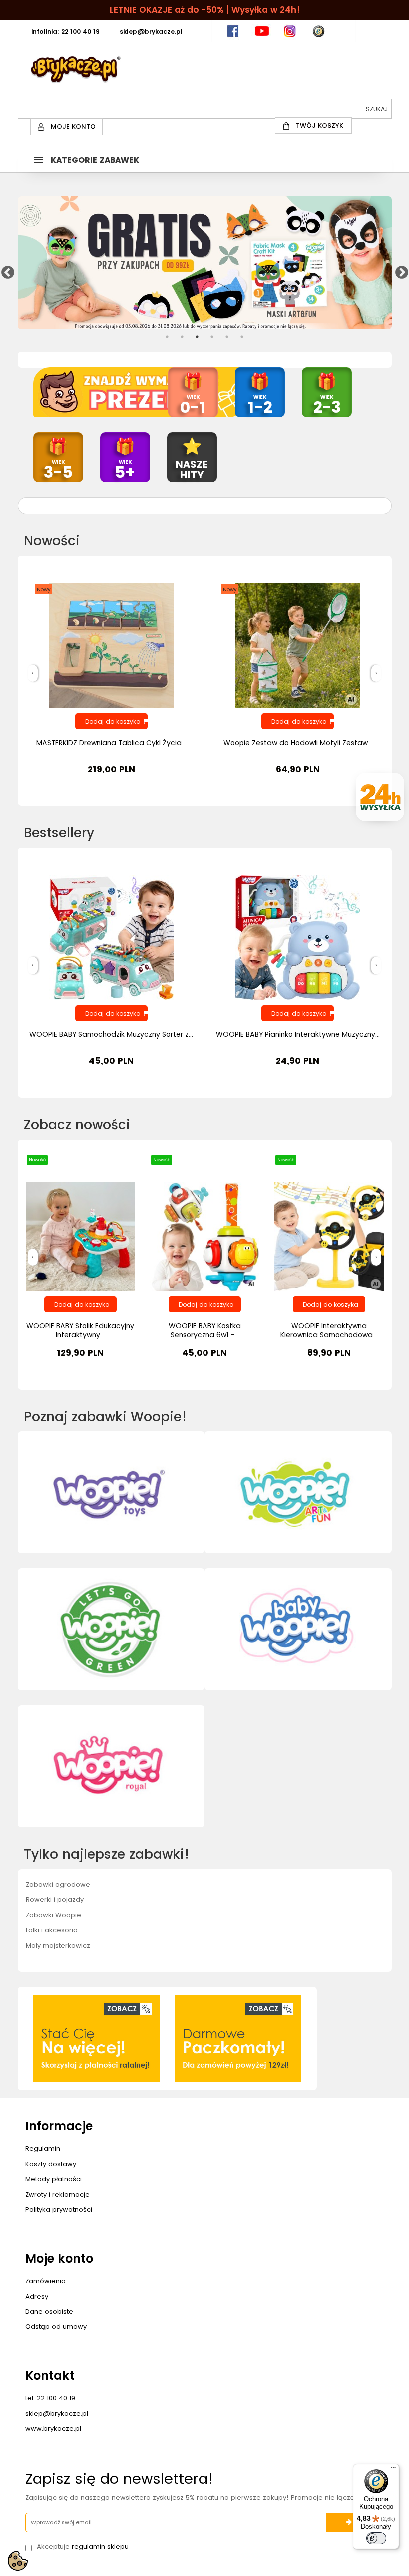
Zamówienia (46, 2281)
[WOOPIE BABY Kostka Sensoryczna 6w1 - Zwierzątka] (205, 1236)
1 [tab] (167, 337)
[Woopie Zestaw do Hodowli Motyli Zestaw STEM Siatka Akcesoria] (298, 645)
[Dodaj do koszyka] (111, 721)
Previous (5, 270)
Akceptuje (83, 2547)
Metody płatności (54, 2179)
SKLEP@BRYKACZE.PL (151, 32)
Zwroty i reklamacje (58, 2194)
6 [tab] (242, 337)
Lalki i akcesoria (52, 1930)
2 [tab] (182, 337)
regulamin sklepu (100, 2546)
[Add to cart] (81, 1304)
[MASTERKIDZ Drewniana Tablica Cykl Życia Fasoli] (111, 645)
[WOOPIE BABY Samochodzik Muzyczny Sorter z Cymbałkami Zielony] (111, 937)
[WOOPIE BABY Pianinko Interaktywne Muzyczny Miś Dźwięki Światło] (298, 937)
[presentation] (33, 673)
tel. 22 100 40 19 (50, 2398)
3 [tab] (197, 337)
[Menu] (393, 2470)
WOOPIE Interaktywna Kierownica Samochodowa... (329, 1330)
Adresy (37, 2296)
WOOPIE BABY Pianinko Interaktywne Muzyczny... (298, 1034)
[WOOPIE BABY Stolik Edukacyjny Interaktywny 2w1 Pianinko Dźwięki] (81, 1236)
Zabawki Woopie (54, 1915)
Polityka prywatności (59, 2209)
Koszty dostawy (51, 2164)
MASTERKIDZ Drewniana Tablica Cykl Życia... (111, 743)
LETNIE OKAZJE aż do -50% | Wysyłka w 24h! (205, 10)
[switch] (376, 2538)
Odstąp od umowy (56, 2327)
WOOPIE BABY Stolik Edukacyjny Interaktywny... (80, 1330)
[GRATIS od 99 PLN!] (205, 263)
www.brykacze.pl (53, 2429)
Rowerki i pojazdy (55, 1900)
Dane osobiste (49, 2311)
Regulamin (43, 2149)
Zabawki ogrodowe (58, 1885)
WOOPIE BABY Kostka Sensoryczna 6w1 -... (205, 1330)
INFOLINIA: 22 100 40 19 (66, 32)
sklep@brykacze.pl (57, 2414)
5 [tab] (227, 337)
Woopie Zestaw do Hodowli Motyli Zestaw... (298, 743)
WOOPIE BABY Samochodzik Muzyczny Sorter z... (111, 1034)
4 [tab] (212, 337)
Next (399, 270)
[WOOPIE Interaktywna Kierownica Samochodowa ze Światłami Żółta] (329, 1236)
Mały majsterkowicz (58, 1945)
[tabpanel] (205, 263)
